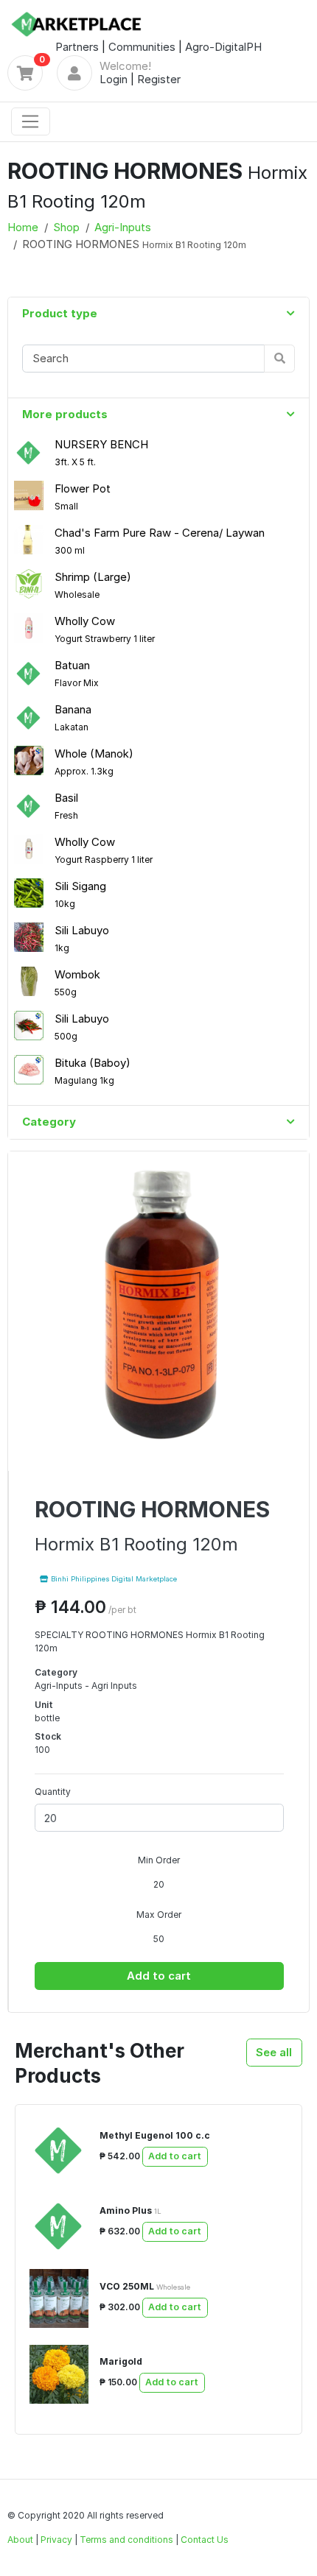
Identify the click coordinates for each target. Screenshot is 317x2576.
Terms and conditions (126, 2540)
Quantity (53, 1792)
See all (274, 2052)
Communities (142, 47)
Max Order (159, 1915)
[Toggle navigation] (31, 121)
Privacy (56, 2540)
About (20, 2540)
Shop (66, 227)
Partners (77, 47)
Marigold (121, 2361)
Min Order (159, 1860)
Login (114, 79)
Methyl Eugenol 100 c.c (155, 2135)
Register (159, 79)
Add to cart (159, 1976)
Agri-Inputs (123, 227)
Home (23, 227)
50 (159, 1939)
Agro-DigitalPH (223, 47)
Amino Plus (130, 2210)
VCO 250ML (145, 2286)
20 (159, 1884)
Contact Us (205, 2540)
